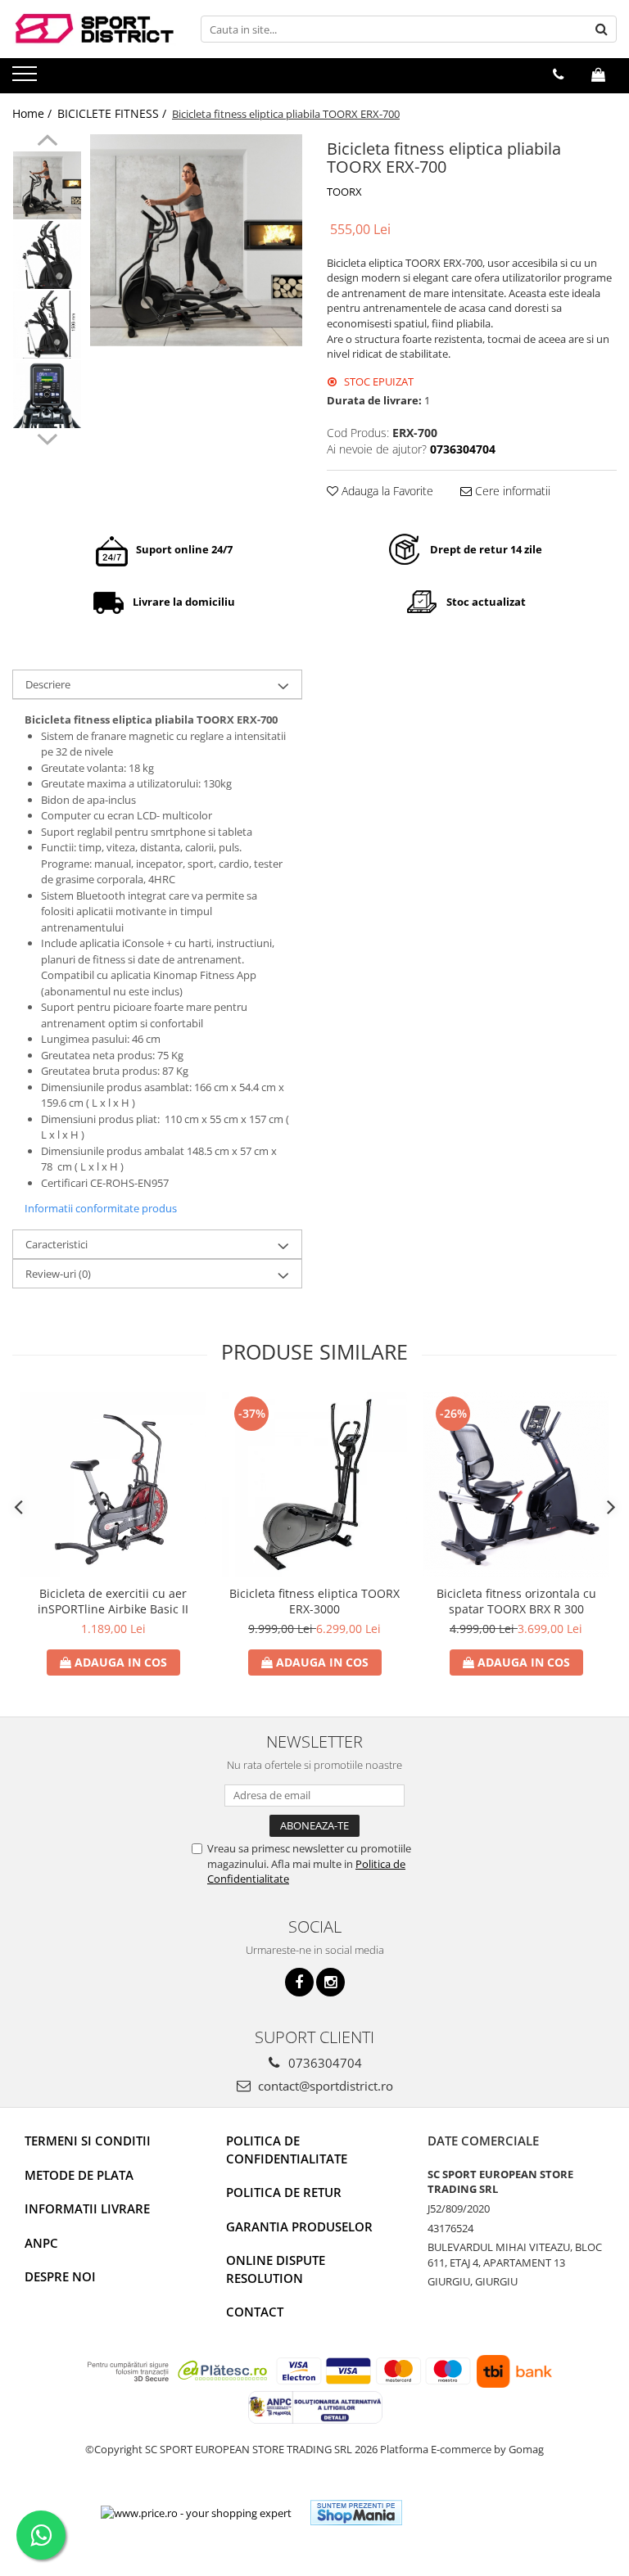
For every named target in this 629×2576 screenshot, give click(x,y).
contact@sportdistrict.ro (324, 2086)
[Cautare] (602, 29)
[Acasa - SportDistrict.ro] (94, 29)
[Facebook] (299, 1982)
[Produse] (27, 79)
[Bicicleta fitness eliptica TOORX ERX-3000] (314, 1485)
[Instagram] (330, 1982)
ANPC (41, 2243)
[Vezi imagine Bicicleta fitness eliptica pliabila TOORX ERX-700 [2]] (47, 325)
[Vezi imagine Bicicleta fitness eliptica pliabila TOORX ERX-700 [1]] (47, 255)
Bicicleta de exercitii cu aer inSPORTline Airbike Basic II (113, 1601)
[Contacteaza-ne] (558, 74)
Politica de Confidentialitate (287, 2149)
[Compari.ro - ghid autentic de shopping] (475, 2513)
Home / (34, 113)
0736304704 (324, 2063)
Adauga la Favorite (386, 491)
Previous (47, 142)
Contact (255, 2312)
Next (47, 437)
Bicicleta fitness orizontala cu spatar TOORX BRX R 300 (516, 1601)
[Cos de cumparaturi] (598, 74)
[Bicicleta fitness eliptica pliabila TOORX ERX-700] (196, 240)
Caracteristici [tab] (57, 1244)
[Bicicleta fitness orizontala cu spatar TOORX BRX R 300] (516, 1485)
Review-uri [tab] (58, 1274)
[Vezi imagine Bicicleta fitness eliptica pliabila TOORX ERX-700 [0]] (47, 185)
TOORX (344, 192)
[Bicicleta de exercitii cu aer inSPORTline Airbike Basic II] (113, 1485)
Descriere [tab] (48, 684)
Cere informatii (511, 491)
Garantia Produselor (299, 2226)
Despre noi (60, 2276)
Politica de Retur (284, 2192)
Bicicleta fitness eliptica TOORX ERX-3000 (314, 1601)
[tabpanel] (196, 240)
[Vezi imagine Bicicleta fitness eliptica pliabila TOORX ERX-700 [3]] (47, 394)
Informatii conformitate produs (101, 1208)
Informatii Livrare (87, 2208)
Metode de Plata (79, 2175)
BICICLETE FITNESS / (113, 113)
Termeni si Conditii (88, 2141)
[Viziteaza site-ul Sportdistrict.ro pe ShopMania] (356, 2513)
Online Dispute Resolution (276, 2269)
